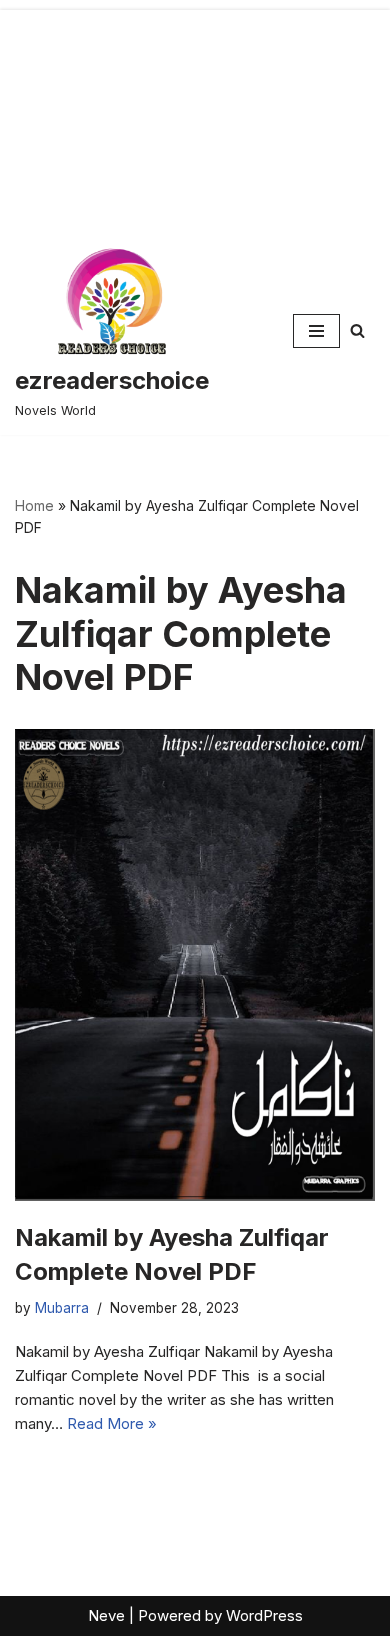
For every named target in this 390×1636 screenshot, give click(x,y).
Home (34, 505)
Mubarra (62, 1308)
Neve (106, 1615)
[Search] (357, 330)
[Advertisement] (195, 113)
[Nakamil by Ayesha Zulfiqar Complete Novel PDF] (195, 965)
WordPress (264, 1615)
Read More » (112, 1423)
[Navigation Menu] (316, 331)
